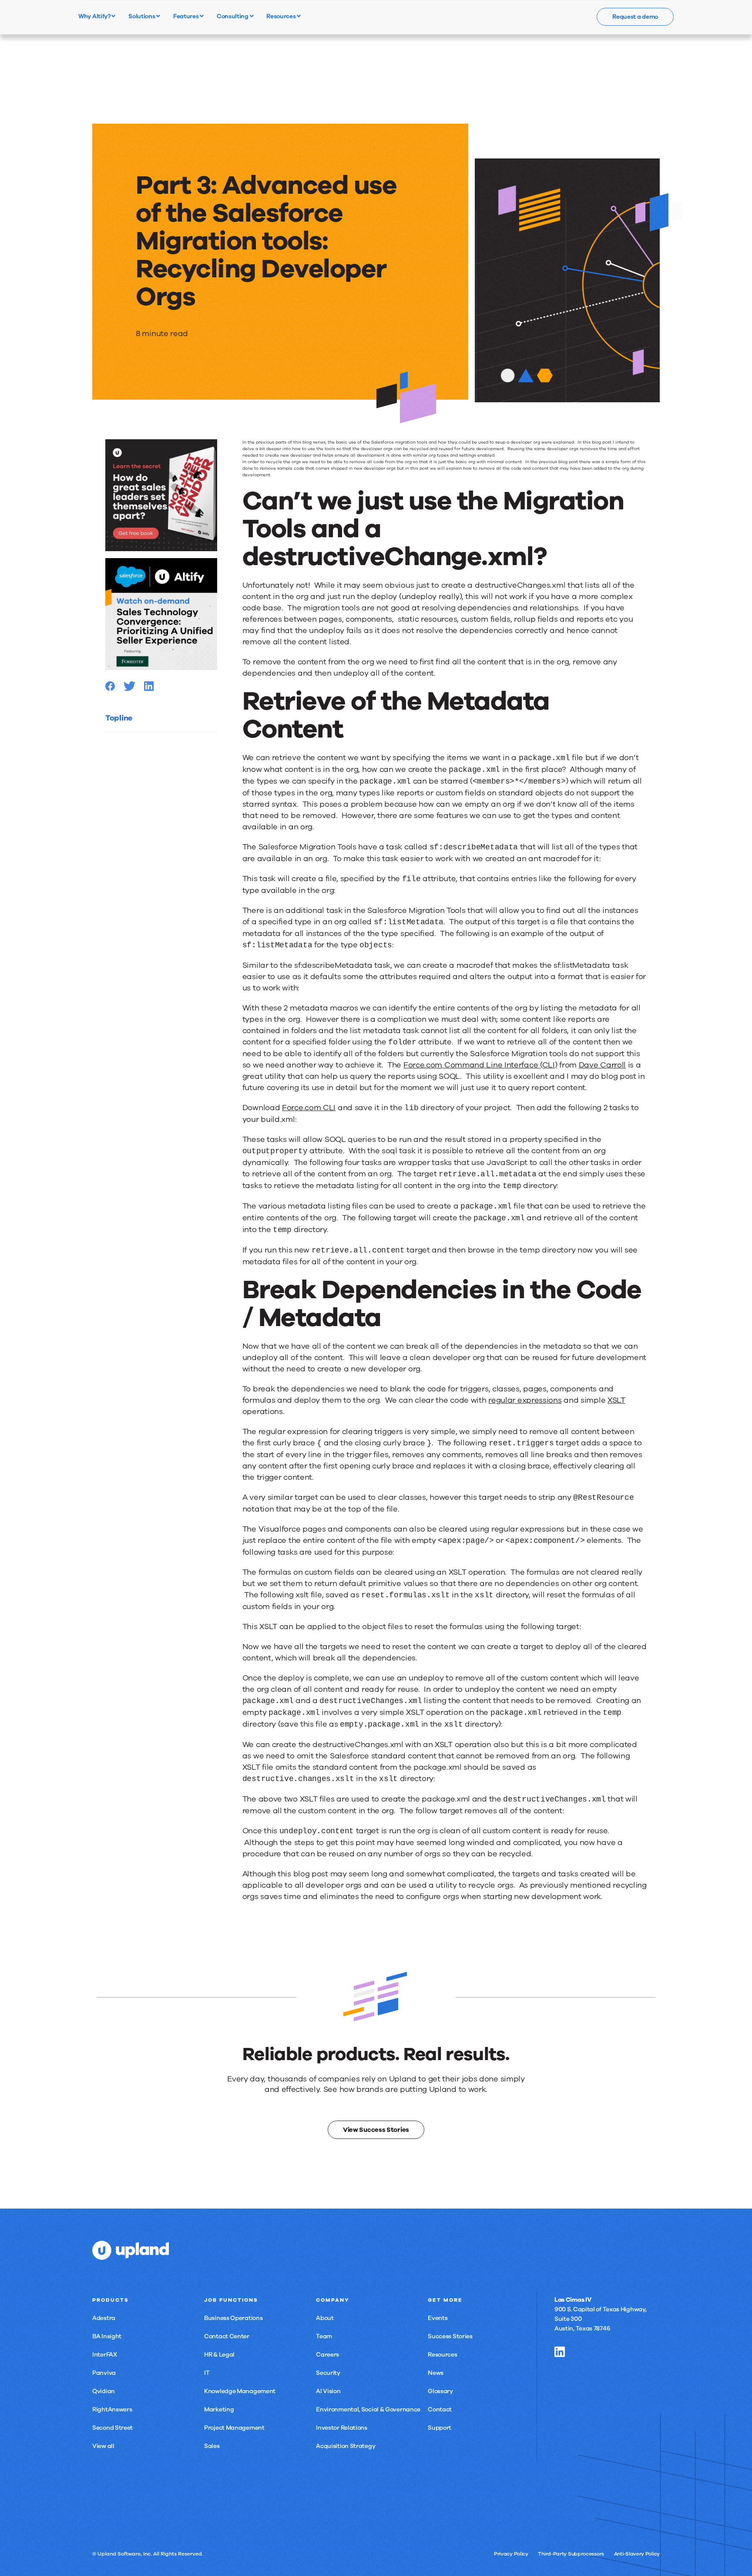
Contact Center (227, 2336)
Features (186, 16)
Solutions (142, 16)
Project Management (234, 2428)
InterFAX (105, 2355)
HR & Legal (219, 2355)
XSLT (616, 1400)
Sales (212, 2446)
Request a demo (635, 17)
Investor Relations (342, 2428)
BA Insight (107, 2336)
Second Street (112, 2428)
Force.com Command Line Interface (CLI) (480, 1065)
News (436, 2373)
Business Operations (233, 2318)
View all (103, 2446)
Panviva (104, 2373)
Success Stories (450, 2336)
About (325, 2318)
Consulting (233, 16)
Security (328, 2373)
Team (324, 2336)
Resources (282, 16)
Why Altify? (95, 16)
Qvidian (104, 2391)
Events (438, 2318)
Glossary (440, 2391)
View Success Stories (376, 2130)
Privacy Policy (511, 2554)
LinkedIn (560, 2352)
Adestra (104, 2318)
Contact (440, 2409)
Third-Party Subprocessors (571, 2554)
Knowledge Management (240, 2391)
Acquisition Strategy (346, 2446)
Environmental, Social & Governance (368, 2409)
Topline (119, 718)
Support (440, 2428)
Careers (327, 2355)
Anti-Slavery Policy (637, 2554)
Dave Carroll (602, 1065)
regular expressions (525, 1400)
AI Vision (328, 2391)
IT (207, 2373)
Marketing (219, 2409)
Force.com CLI (309, 1108)
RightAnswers (112, 2409)
